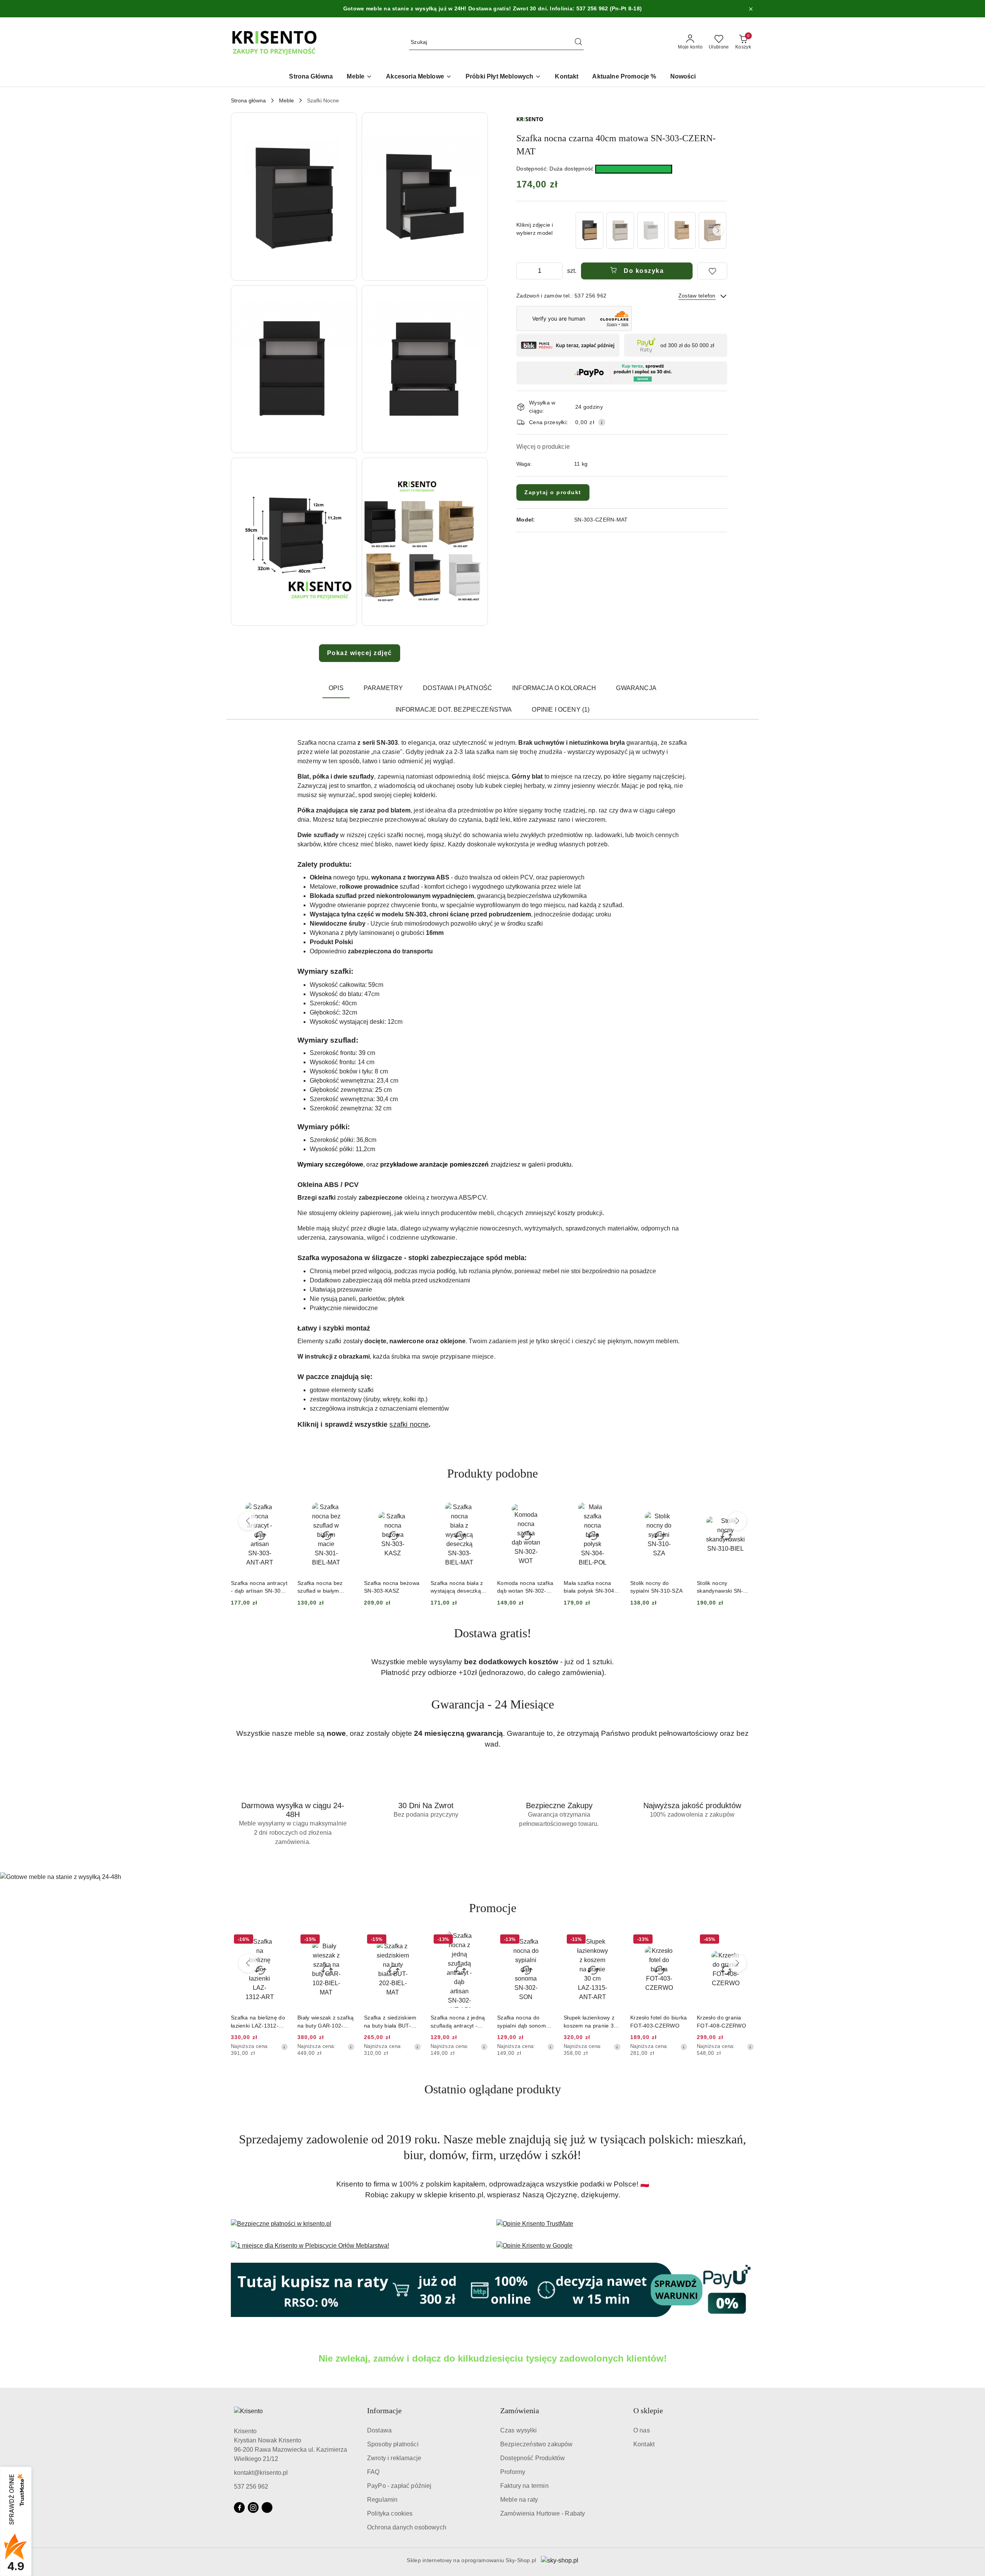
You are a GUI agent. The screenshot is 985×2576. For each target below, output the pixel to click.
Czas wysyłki (518, 2430)
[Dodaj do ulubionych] (712, 271)
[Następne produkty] (737, 1521)
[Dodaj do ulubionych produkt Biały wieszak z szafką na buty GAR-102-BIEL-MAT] (279, 1940)
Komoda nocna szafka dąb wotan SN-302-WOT (459, 1587)
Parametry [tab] (383, 688)
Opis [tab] (336, 688)
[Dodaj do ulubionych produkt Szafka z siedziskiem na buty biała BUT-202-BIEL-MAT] (346, 1940)
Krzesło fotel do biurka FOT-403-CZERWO (592, 2021)
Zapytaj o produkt (553, 492)
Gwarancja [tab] (636, 688)
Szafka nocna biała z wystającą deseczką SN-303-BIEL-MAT (390, 1587)
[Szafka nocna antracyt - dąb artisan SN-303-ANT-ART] (589, 230)
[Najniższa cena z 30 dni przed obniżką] (284, 2047)
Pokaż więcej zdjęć (360, 653)
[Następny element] (718, 231)
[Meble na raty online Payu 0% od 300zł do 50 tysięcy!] (492, 2290)
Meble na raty (519, 2500)
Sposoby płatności (393, 2444)
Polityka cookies (390, 2513)
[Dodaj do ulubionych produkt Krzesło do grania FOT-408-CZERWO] (679, 1940)
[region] (651, 230)
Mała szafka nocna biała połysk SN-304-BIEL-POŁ (523, 1587)
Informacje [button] (384, 2411)
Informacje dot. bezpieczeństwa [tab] (454, 710)
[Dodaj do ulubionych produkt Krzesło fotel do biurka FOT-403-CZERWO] (612, 1940)
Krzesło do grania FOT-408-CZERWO (655, 2021)
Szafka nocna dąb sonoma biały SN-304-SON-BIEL (725, 2022)
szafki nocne (409, 1424)
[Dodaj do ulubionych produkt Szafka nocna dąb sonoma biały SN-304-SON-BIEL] (745, 1940)
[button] (294, 196)
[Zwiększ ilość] (556, 271)
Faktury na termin (524, 2486)
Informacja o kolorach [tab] (554, 688)
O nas (642, 2430)
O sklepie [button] (648, 2411)
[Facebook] (239, 2507)
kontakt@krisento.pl (261, 2473)
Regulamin (382, 2500)
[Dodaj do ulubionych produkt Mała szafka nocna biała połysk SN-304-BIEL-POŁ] (546, 1506)
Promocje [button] (493, 1908)
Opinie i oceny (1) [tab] (561, 710)
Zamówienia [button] (520, 2411)
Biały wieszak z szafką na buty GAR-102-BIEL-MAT (259, 2022)
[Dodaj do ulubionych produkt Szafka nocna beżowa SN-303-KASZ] (346, 1506)
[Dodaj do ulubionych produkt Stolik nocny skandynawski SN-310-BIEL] (679, 1506)
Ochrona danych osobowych (407, 2527)
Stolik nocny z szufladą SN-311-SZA (724, 1587)
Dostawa (379, 2430)
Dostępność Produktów (533, 2458)
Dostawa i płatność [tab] (457, 688)
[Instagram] (253, 2507)
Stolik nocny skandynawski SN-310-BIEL (653, 1587)
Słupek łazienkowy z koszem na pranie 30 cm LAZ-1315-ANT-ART (524, 2022)
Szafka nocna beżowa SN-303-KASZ (325, 1587)
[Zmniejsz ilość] (523, 271)
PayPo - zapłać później (399, 2486)
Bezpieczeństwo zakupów (537, 2444)
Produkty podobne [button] (492, 1473)
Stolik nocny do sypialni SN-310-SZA (590, 1587)
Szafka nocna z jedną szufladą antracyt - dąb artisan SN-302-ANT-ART (391, 2022)
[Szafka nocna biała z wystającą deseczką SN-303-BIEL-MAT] (651, 230)
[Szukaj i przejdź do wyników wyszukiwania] (578, 42)
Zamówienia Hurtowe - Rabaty (543, 2513)
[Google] (267, 2507)
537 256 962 (251, 2487)
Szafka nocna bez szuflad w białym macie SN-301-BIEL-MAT (257, 1587)
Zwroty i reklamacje (394, 2458)
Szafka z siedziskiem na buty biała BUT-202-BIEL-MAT (324, 2022)
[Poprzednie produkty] (248, 1521)
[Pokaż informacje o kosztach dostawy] (602, 422)
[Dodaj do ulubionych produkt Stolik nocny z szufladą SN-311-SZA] (745, 1506)
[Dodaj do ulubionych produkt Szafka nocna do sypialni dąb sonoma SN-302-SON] (479, 1940)
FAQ (373, 2472)
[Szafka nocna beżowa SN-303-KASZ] (620, 230)
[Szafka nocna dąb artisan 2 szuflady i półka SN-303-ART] (682, 230)
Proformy (513, 2472)
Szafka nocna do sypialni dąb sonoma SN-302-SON (457, 2022)
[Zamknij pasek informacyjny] (751, 9)
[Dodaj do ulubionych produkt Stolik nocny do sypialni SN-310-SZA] (612, 1506)
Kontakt (644, 2444)
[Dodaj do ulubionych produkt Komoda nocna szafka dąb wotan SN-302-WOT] (479, 1506)
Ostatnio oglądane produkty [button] (493, 2089)
